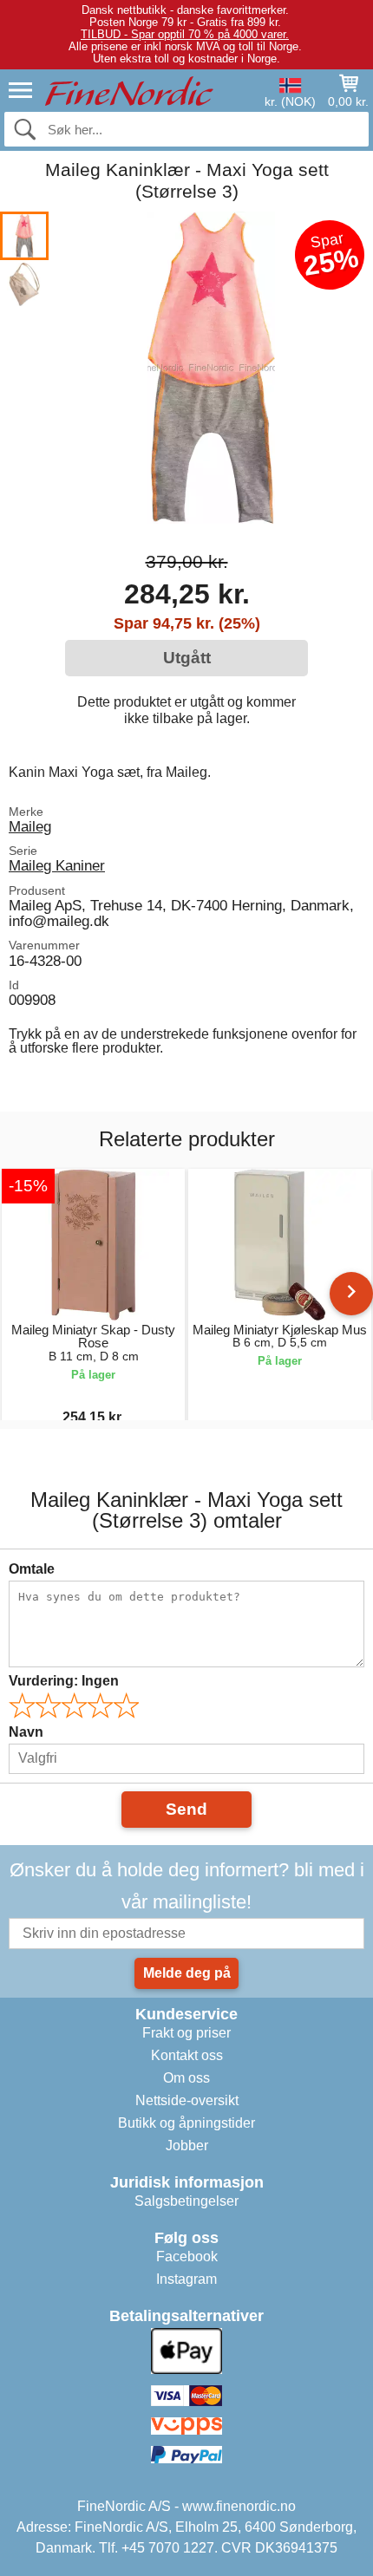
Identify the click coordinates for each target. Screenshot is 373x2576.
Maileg (30, 826)
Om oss (186, 2078)
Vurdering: (64, 1681)
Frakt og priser (186, 2033)
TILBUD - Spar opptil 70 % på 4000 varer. (185, 34)
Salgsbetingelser (186, 2201)
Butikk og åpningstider (186, 2123)
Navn (26, 1732)
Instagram (186, 2279)
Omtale (32, 1569)
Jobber (187, 2146)
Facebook (187, 2256)
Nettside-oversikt (187, 2100)
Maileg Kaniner (57, 865)
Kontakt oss (187, 2055)
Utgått (187, 658)
